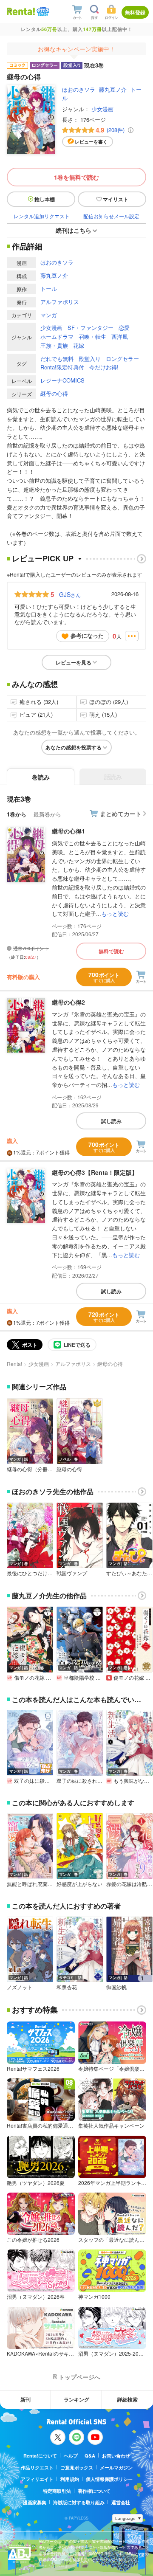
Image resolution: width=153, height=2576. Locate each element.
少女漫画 (102, 109)
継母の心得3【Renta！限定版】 (95, 1172)
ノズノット (20, 1987)
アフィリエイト (37, 2479)
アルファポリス (60, 302)
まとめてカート (121, 814)
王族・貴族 (54, 345)
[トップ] (21, 11)
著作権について (94, 2491)
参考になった (87, 635)
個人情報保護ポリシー (109, 2479)
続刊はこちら (74, 230)
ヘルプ (71, 2456)
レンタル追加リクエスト (42, 216)
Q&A (90, 2456)
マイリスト (116, 199)
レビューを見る (74, 662)
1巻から (17, 814)
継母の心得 (54, 393)
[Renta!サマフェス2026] (42, 12)
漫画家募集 (35, 2502)
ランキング (76, 2399)
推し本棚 (45, 199)
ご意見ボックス (77, 2468)
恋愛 (124, 328)
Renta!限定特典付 (62, 367)
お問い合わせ (116, 2456)
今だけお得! (104, 367)
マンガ (49, 315)
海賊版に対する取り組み (79, 2502)
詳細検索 (127, 2399)
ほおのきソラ (79, 89)
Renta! (14, 1364)
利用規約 (70, 2479)
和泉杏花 (67, 1987)
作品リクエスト (37, 2468)
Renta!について (40, 2456)
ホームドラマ (57, 336)
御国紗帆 (116, 1987)
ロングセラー (122, 359)
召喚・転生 (92, 336)
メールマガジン (116, 2468)
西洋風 (120, 336)
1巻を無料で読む (76, 177)
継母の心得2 (68, 1002)
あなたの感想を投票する (74, 747)
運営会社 (121, 2502)
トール (49, 289)
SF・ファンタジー (91, 328)
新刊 (25, 2399)
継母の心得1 (68, 831)
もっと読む (115, 914)
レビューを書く (91, 142)
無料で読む (111, 951)
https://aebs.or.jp (54, 2566)
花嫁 (79, 345)
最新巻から (47, 814)
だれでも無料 (57, 359)
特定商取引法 (57, 2491)
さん (70, 594)
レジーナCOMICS (62, 380)
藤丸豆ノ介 (113, 89)
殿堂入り (90, 359)
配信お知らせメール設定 (111, 216)
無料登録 (135, 12)
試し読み (111, 1121)
